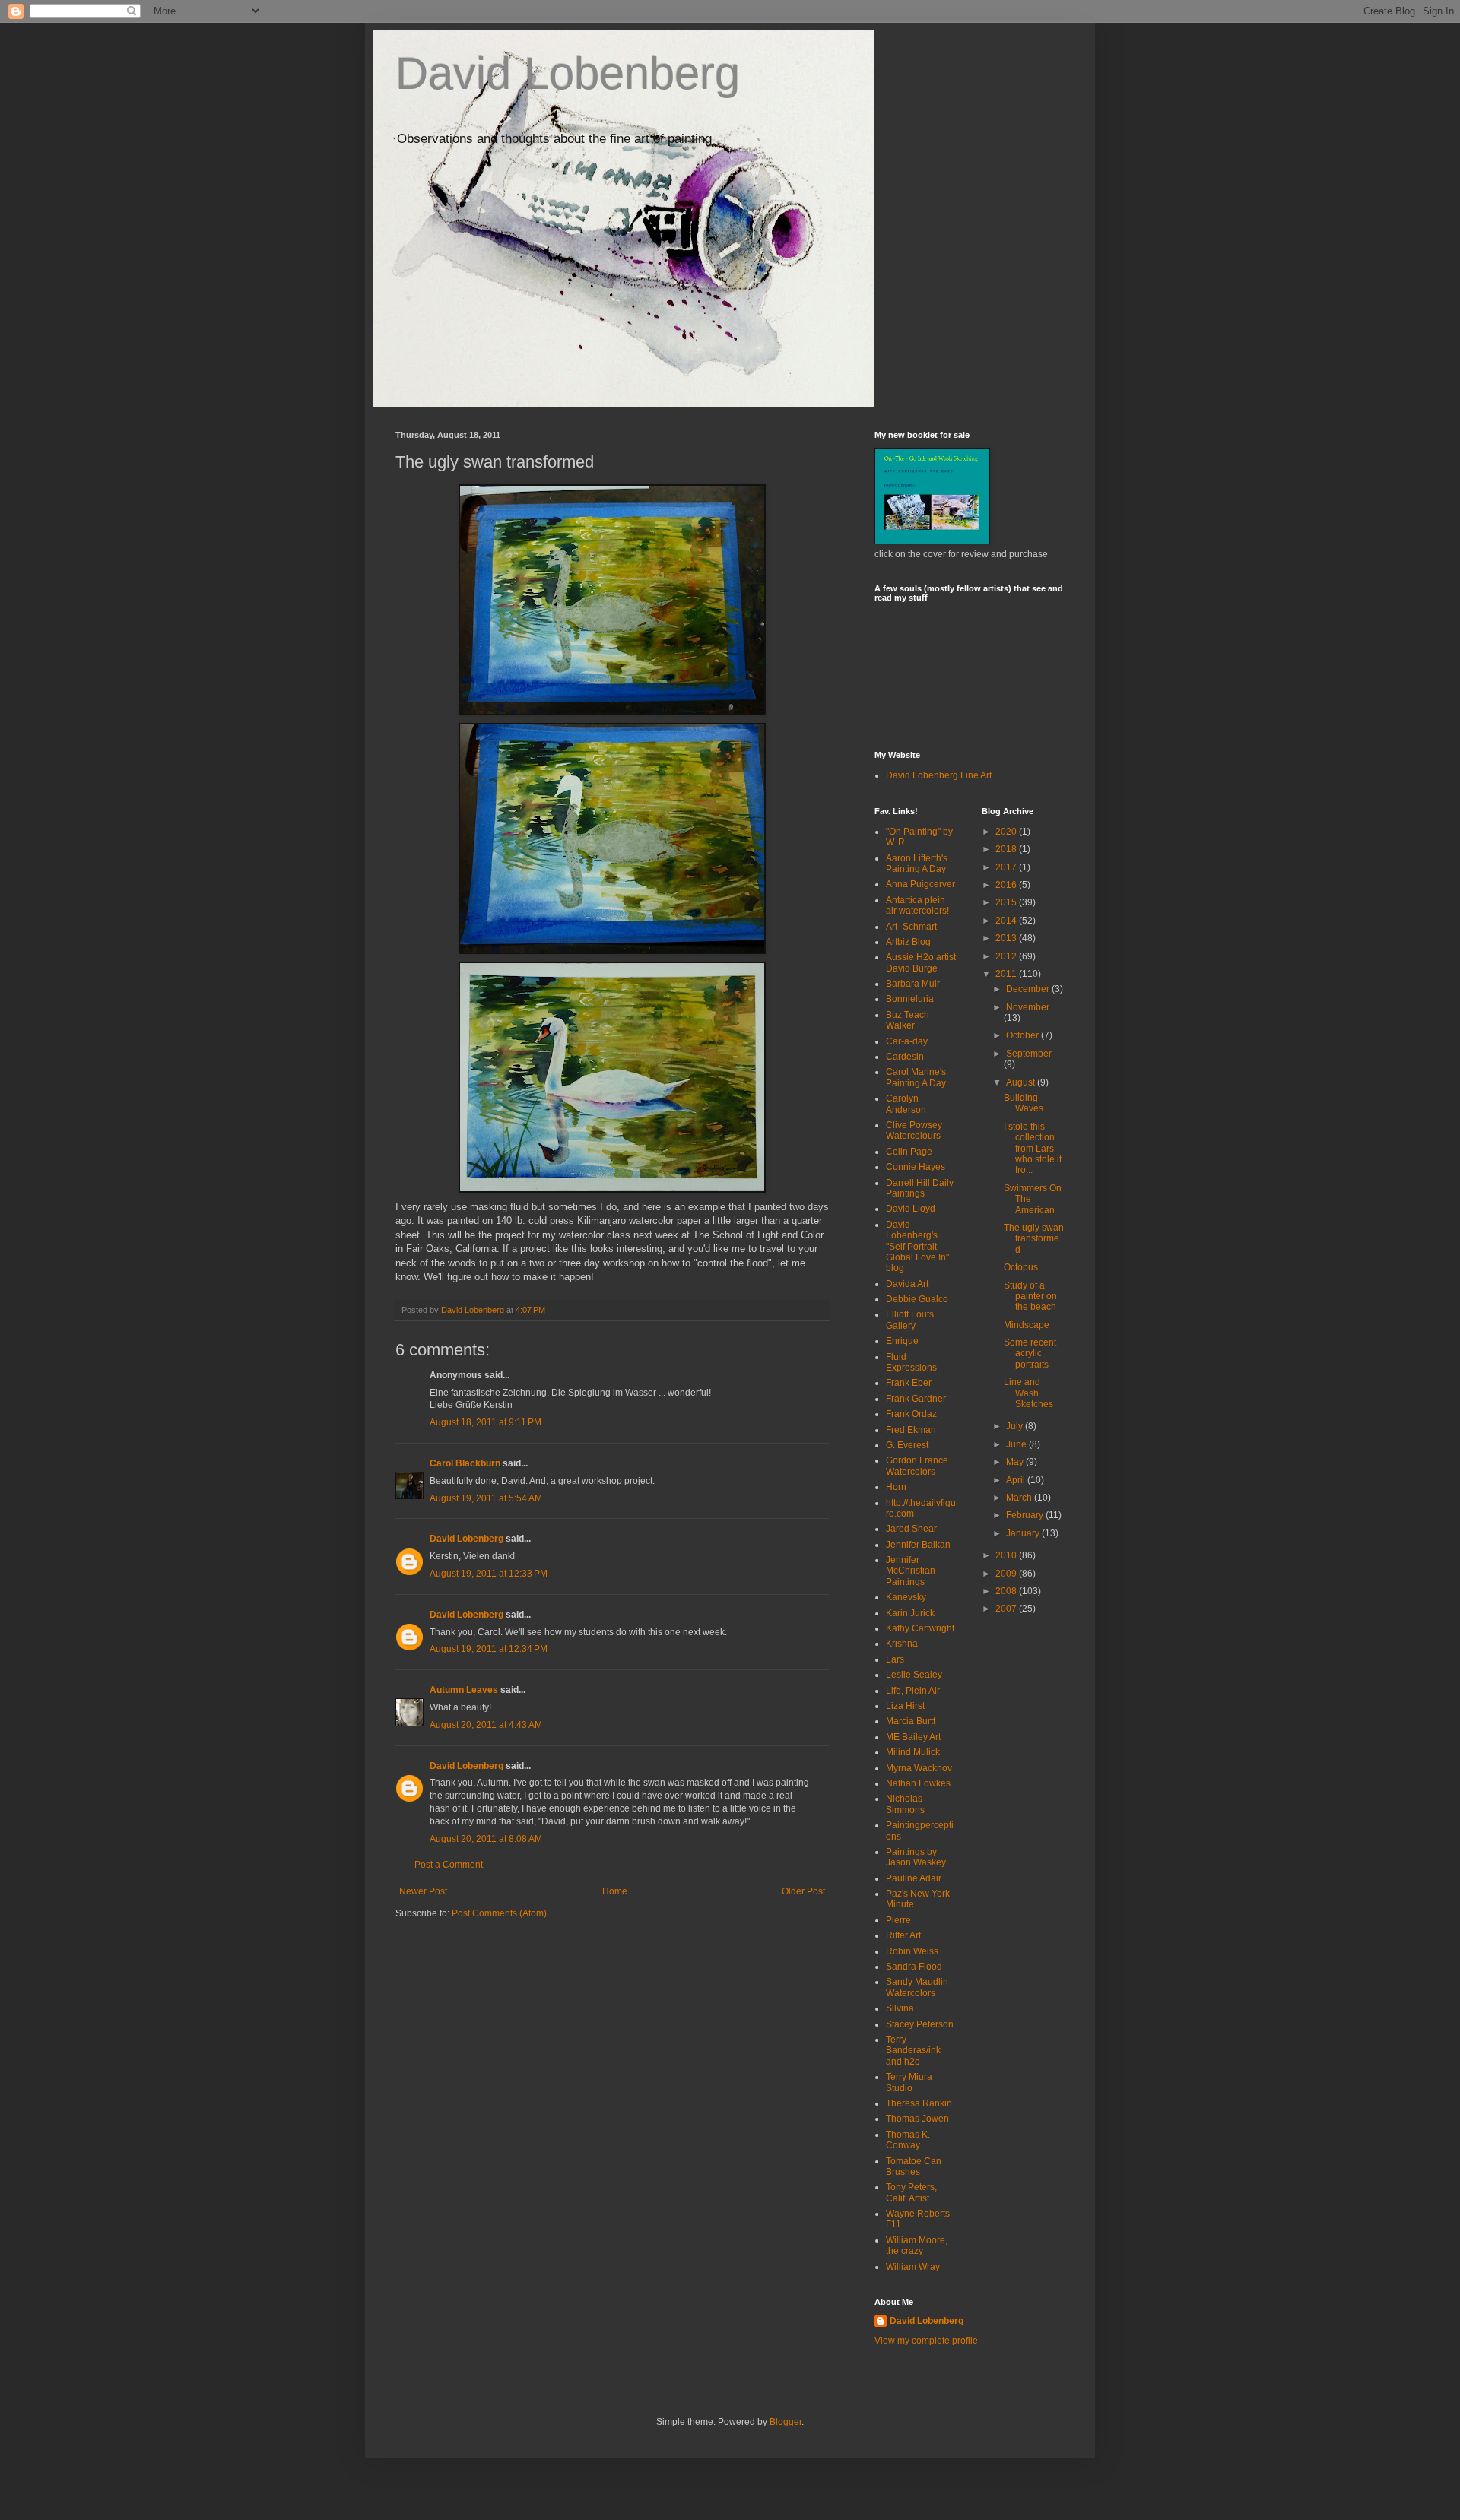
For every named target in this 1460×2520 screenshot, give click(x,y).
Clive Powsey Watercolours (914, 1130)
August (1022, 1082)
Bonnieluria (910, 999)
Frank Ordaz (911, 1414)
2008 (1007, 1591)
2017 (1007, 867)
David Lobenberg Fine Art (939, 775)
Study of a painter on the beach (1030, 1296)
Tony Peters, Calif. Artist (911, 2192)
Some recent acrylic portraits (1030, 1354)
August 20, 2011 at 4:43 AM (486, 1725)
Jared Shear (911, 1529)
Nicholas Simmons (905, 1804)
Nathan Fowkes (918, 1783)
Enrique (902, 1341)
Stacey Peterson (920, 2024)
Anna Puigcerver (920, 884)
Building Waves (1024, 1103)
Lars (895, 1659)
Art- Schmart (911, 927)
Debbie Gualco (917, 1299)
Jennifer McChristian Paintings (911, 1571)
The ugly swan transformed (1034, 1239)
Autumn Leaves (464, 1690)
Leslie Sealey (914, 1675)
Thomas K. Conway (908, 2140)
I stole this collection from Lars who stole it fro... (1033, 1149)
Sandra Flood (914, 1967)
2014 (1007, 921)
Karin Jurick (910, 1613)
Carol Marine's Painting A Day (916, 1077)
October (1024, 1035)
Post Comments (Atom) (499, 1913)
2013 (1007, 938)
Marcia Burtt (911, 1721)
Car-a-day (907, 1041)
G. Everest (907, 1445)
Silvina (900, 2008)
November (1028, 1007)
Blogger (786, 2422)
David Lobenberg (568, 73)
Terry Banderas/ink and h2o (913, 2051)
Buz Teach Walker (908, 1020)
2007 (1007, 1609)
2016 (1007, 885)
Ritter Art (903, 1935)
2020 (1007, 832)
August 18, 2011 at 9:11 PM (486, 1422)
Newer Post (423, 1891)
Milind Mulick (913, 1752)
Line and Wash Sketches (1028, 1393)
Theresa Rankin (919, 2103)
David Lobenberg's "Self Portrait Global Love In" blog (917, 1247)
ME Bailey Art (913, 1737)
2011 (1007, 974)
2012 (1007, 956)
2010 (1007, 1555)
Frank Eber (909, 1383)
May (1016, 1462)
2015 (1007, 902)
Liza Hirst (905, 1706)
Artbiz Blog (908, 942)
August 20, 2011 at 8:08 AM (486, 1839)
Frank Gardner (916, 1399)
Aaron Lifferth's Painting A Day (917, 864)
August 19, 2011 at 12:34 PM (489, 1649)
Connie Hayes (916, 1167)
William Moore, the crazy (917, 2246)
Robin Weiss (912, 1951)
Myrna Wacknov (919, 1768)
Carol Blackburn (465, 1463)
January (1024, 1533)
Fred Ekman (911, 1430)
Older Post (803, 1891)
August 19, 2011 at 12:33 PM (489, 1574)
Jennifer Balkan (918, 1545)
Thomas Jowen (917, 2119)
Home (615, 1891)
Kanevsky (906, 1597)
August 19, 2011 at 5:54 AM (486, 1498)
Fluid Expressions (911, 1362)
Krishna (902, 1644)
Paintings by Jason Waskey (916, 1857)
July (1016, 1426)
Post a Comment (449, 1865)
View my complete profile (926, 2341)
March (1020, 1498)
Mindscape (1027, 1325)
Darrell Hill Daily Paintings (920, 1188)
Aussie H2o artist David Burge (921, 962)
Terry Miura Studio (909, 2082)
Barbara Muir (913, 984)
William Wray (913, 2267)
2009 (1007, 1574)
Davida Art (907, 1284)
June (1017, 1444)
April (1017, 1480)
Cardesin (905, 1057)
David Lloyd (911, 1209)
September (1029, 1054)
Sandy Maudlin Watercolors (917, 1987)
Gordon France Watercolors (917, 1466)
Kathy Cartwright (920, 1628)
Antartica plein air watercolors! (917, 905)
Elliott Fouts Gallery (910, 1320)
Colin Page (909, 1152)
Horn (896, 1487)
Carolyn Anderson (906, 1104)
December (1029, 989)
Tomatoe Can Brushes (914, 2167)
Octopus (1021, 1267)
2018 (1007, 849)
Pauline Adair (914, 1878)
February (1026, 1515)
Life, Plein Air (913, 1691)
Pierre (898, 1920)
